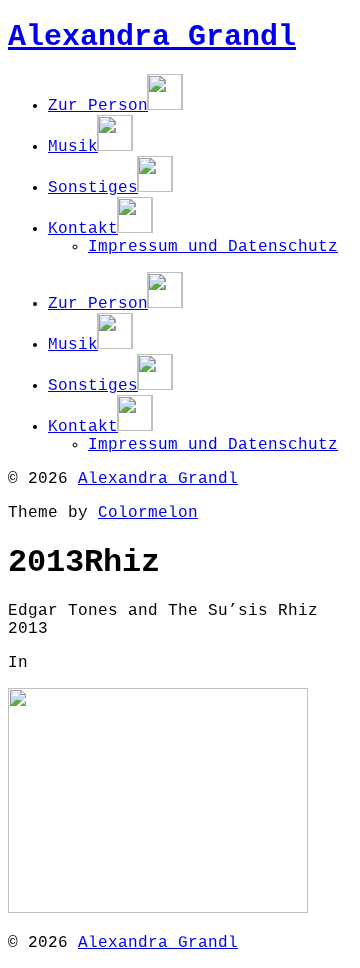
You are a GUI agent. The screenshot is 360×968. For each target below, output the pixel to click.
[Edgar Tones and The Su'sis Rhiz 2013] (158, 909)
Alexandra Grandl (152, 37)
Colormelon (148, 513)
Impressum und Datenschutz (213, 247)
